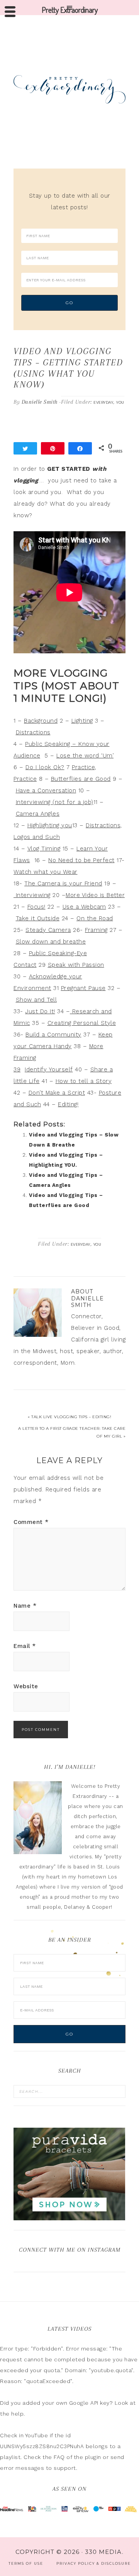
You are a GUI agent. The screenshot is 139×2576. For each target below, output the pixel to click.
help (17, 2414)
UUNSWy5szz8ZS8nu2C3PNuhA (42, 2446)
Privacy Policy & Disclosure (94, 2563)
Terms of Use (26, 2563)
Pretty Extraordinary (69, 89)
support (65, 2468)
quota (52, 2370)
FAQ (59, 2457)
